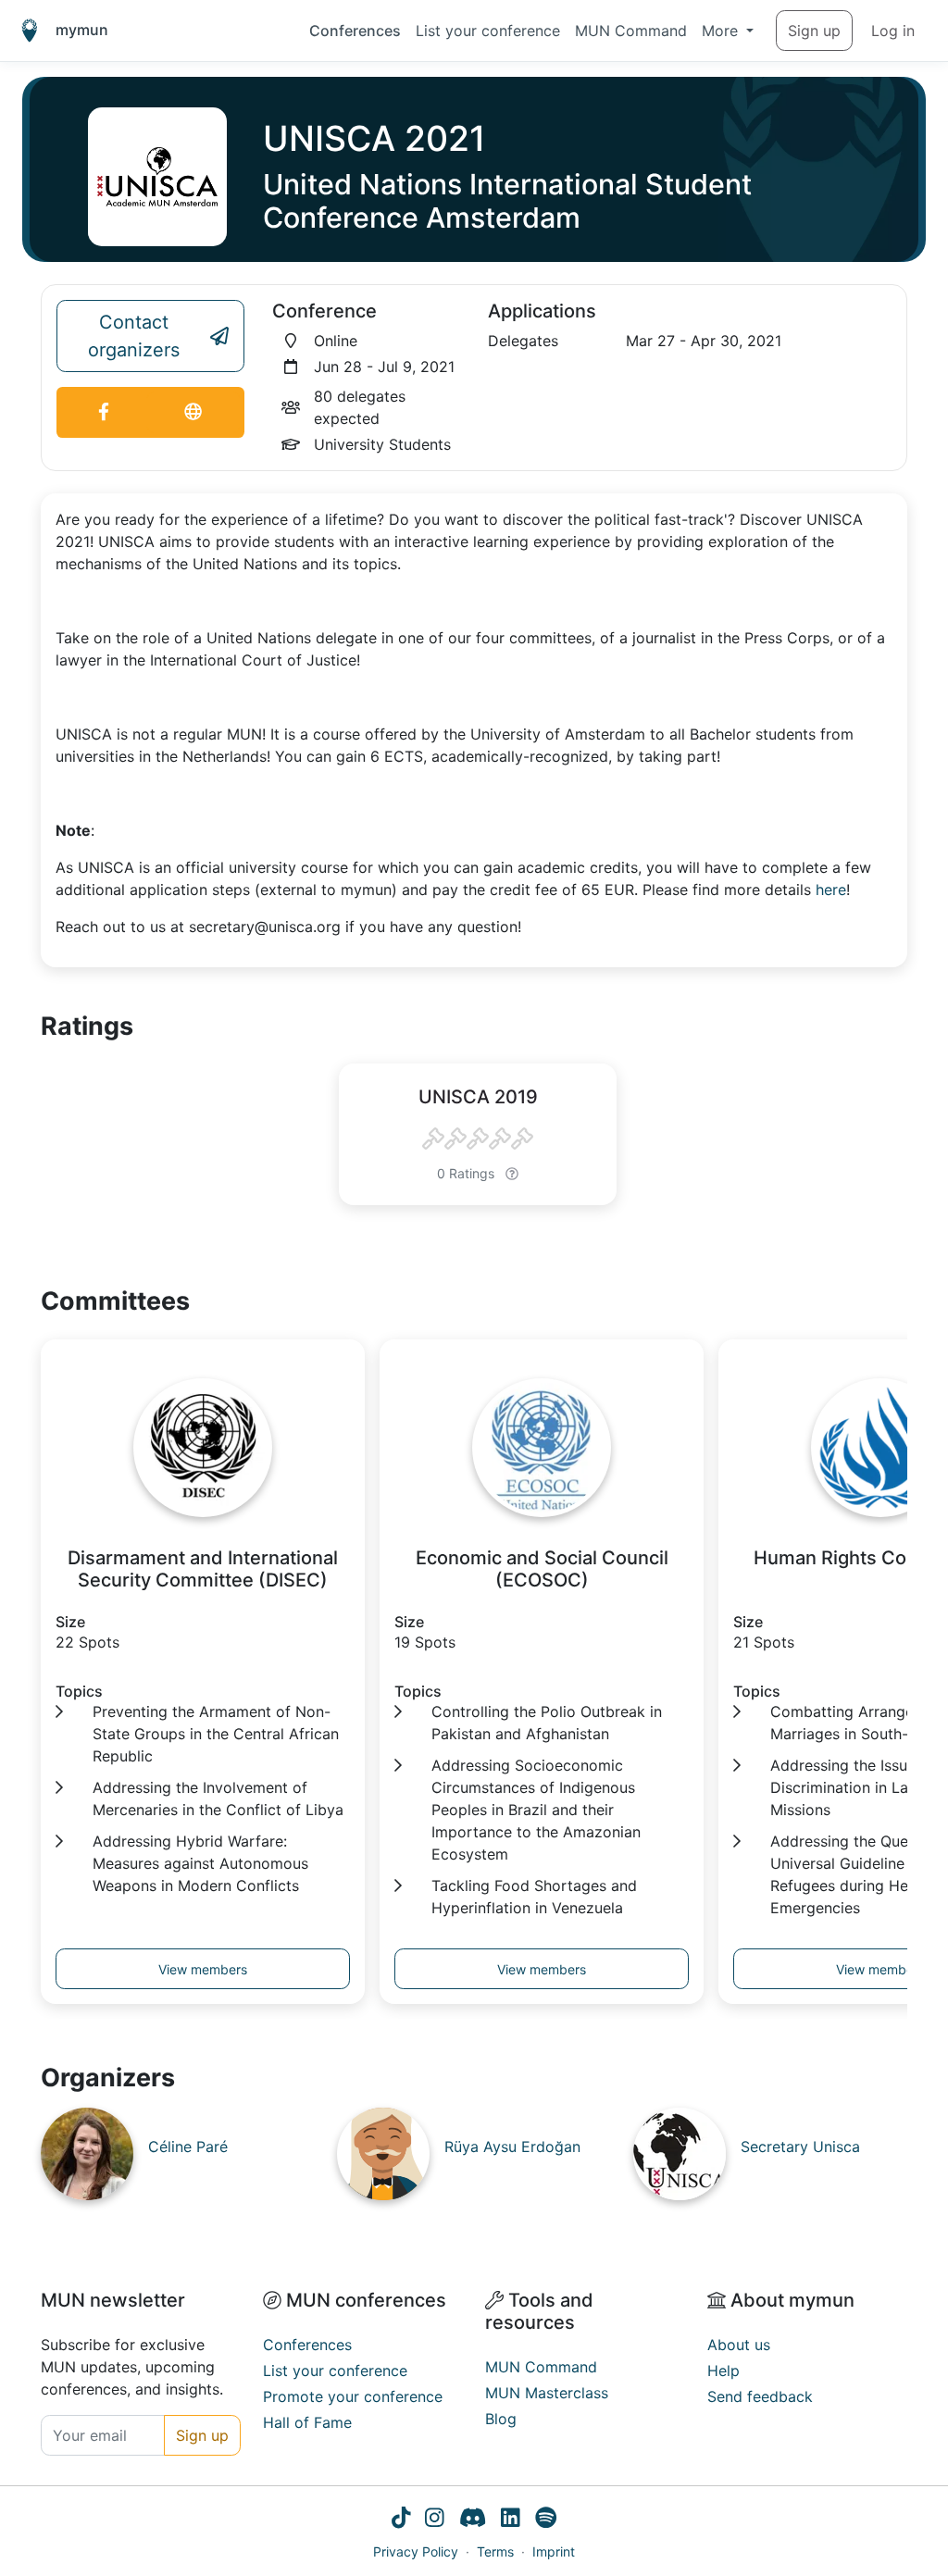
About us (739, 2345)
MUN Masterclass (547, 2393)
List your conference (488, 31)
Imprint (554, 2551)
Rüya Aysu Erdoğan (512, 2147)
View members (203, 1969)
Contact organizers (134, 336)
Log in (893, 31)
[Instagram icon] (435, 2520)
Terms (495, 2551)
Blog (501, 2419)
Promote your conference (353, 2396)
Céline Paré (188, 2147)
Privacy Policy (416, 2551)
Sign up (814, 31)
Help (723, 2371)
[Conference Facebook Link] (104, 412)
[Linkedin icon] (511, 2520)
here (831, 890)
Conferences (355, 31)
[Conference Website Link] (193, 412)
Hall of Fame (307, 2422)
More (722, 31)
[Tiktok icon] (401, 2520)
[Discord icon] (473, 2520)
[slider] (478, 1139)
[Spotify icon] (546, 2520)
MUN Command (631, 31)
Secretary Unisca (800, 2147)
